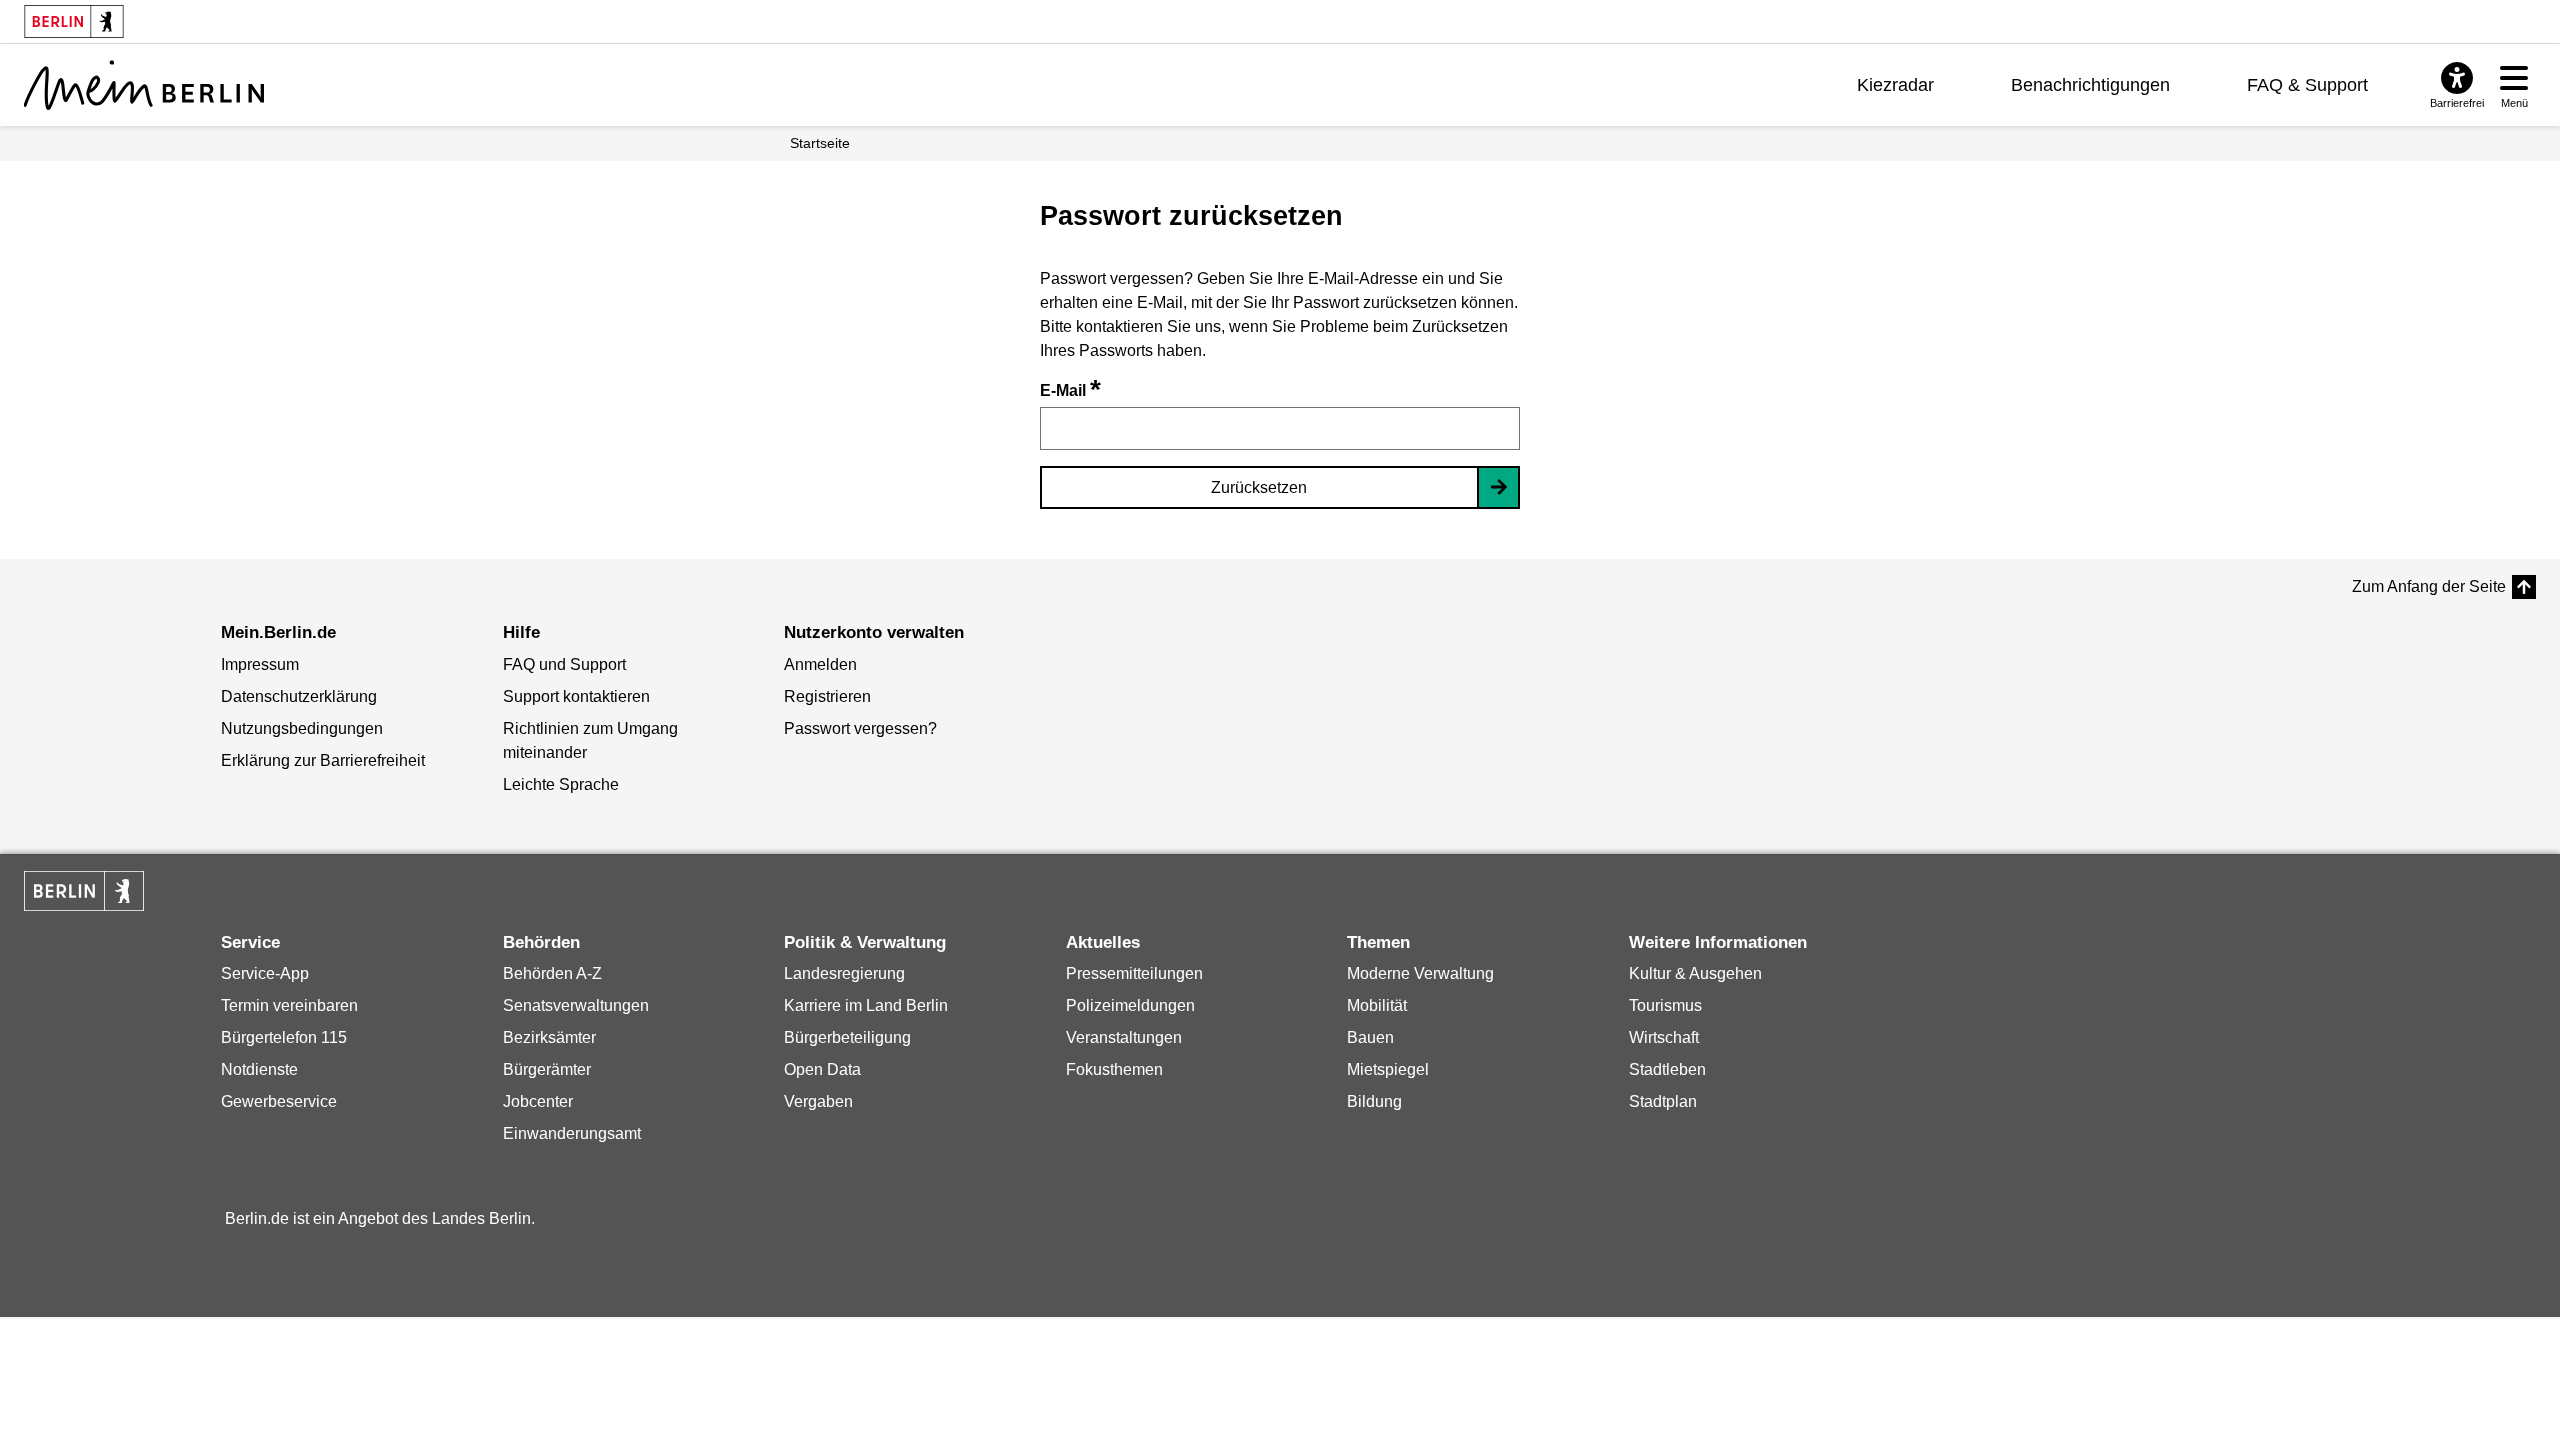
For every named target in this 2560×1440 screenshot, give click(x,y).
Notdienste (259, 1069)
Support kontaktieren (576, 696)
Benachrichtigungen (2090, 85)
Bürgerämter (547, 1069)
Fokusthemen (1114, 1069)
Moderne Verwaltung (1420, 973)
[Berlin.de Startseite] (84, 891)
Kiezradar (1895, 85)
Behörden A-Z (552, 973)
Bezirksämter (549, 1037)
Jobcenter (538, 1101)
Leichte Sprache (561, 784)
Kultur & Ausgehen (1695, 973)
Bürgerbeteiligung (847, 1037)
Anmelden (820, 664)
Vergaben (818, 1101)
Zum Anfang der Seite (2429, 586)
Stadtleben (1667, 1069)
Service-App (265, 973)
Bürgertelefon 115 (284, 1037)
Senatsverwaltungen (576, 1005)
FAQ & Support (2307, 85)
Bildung (1374, 1101)
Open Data (822, 1069)
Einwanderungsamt (572, 1133)
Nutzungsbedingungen (302, 728)
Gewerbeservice (279, 1101)
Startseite (820, 143)
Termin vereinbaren (289, 1005)
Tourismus (1665, 1005)
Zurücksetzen (1259, 487)
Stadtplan (1663, 1101)
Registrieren (827, 696)
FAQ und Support (564, 664)
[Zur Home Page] (144, 85)
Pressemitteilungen (1134, 973)
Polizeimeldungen (1130, 1005)
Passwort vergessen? (860, 728)
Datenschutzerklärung (299, 696)
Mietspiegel (1388, 1069)
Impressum (260, 664)
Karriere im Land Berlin (866, 1005)
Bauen (1370, 1037)
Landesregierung (844, 973)
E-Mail (1070, 390)
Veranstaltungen (1124, 1037)
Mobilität (1377, 1005)
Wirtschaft (1664, 1037)
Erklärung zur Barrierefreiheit (323, 760)
